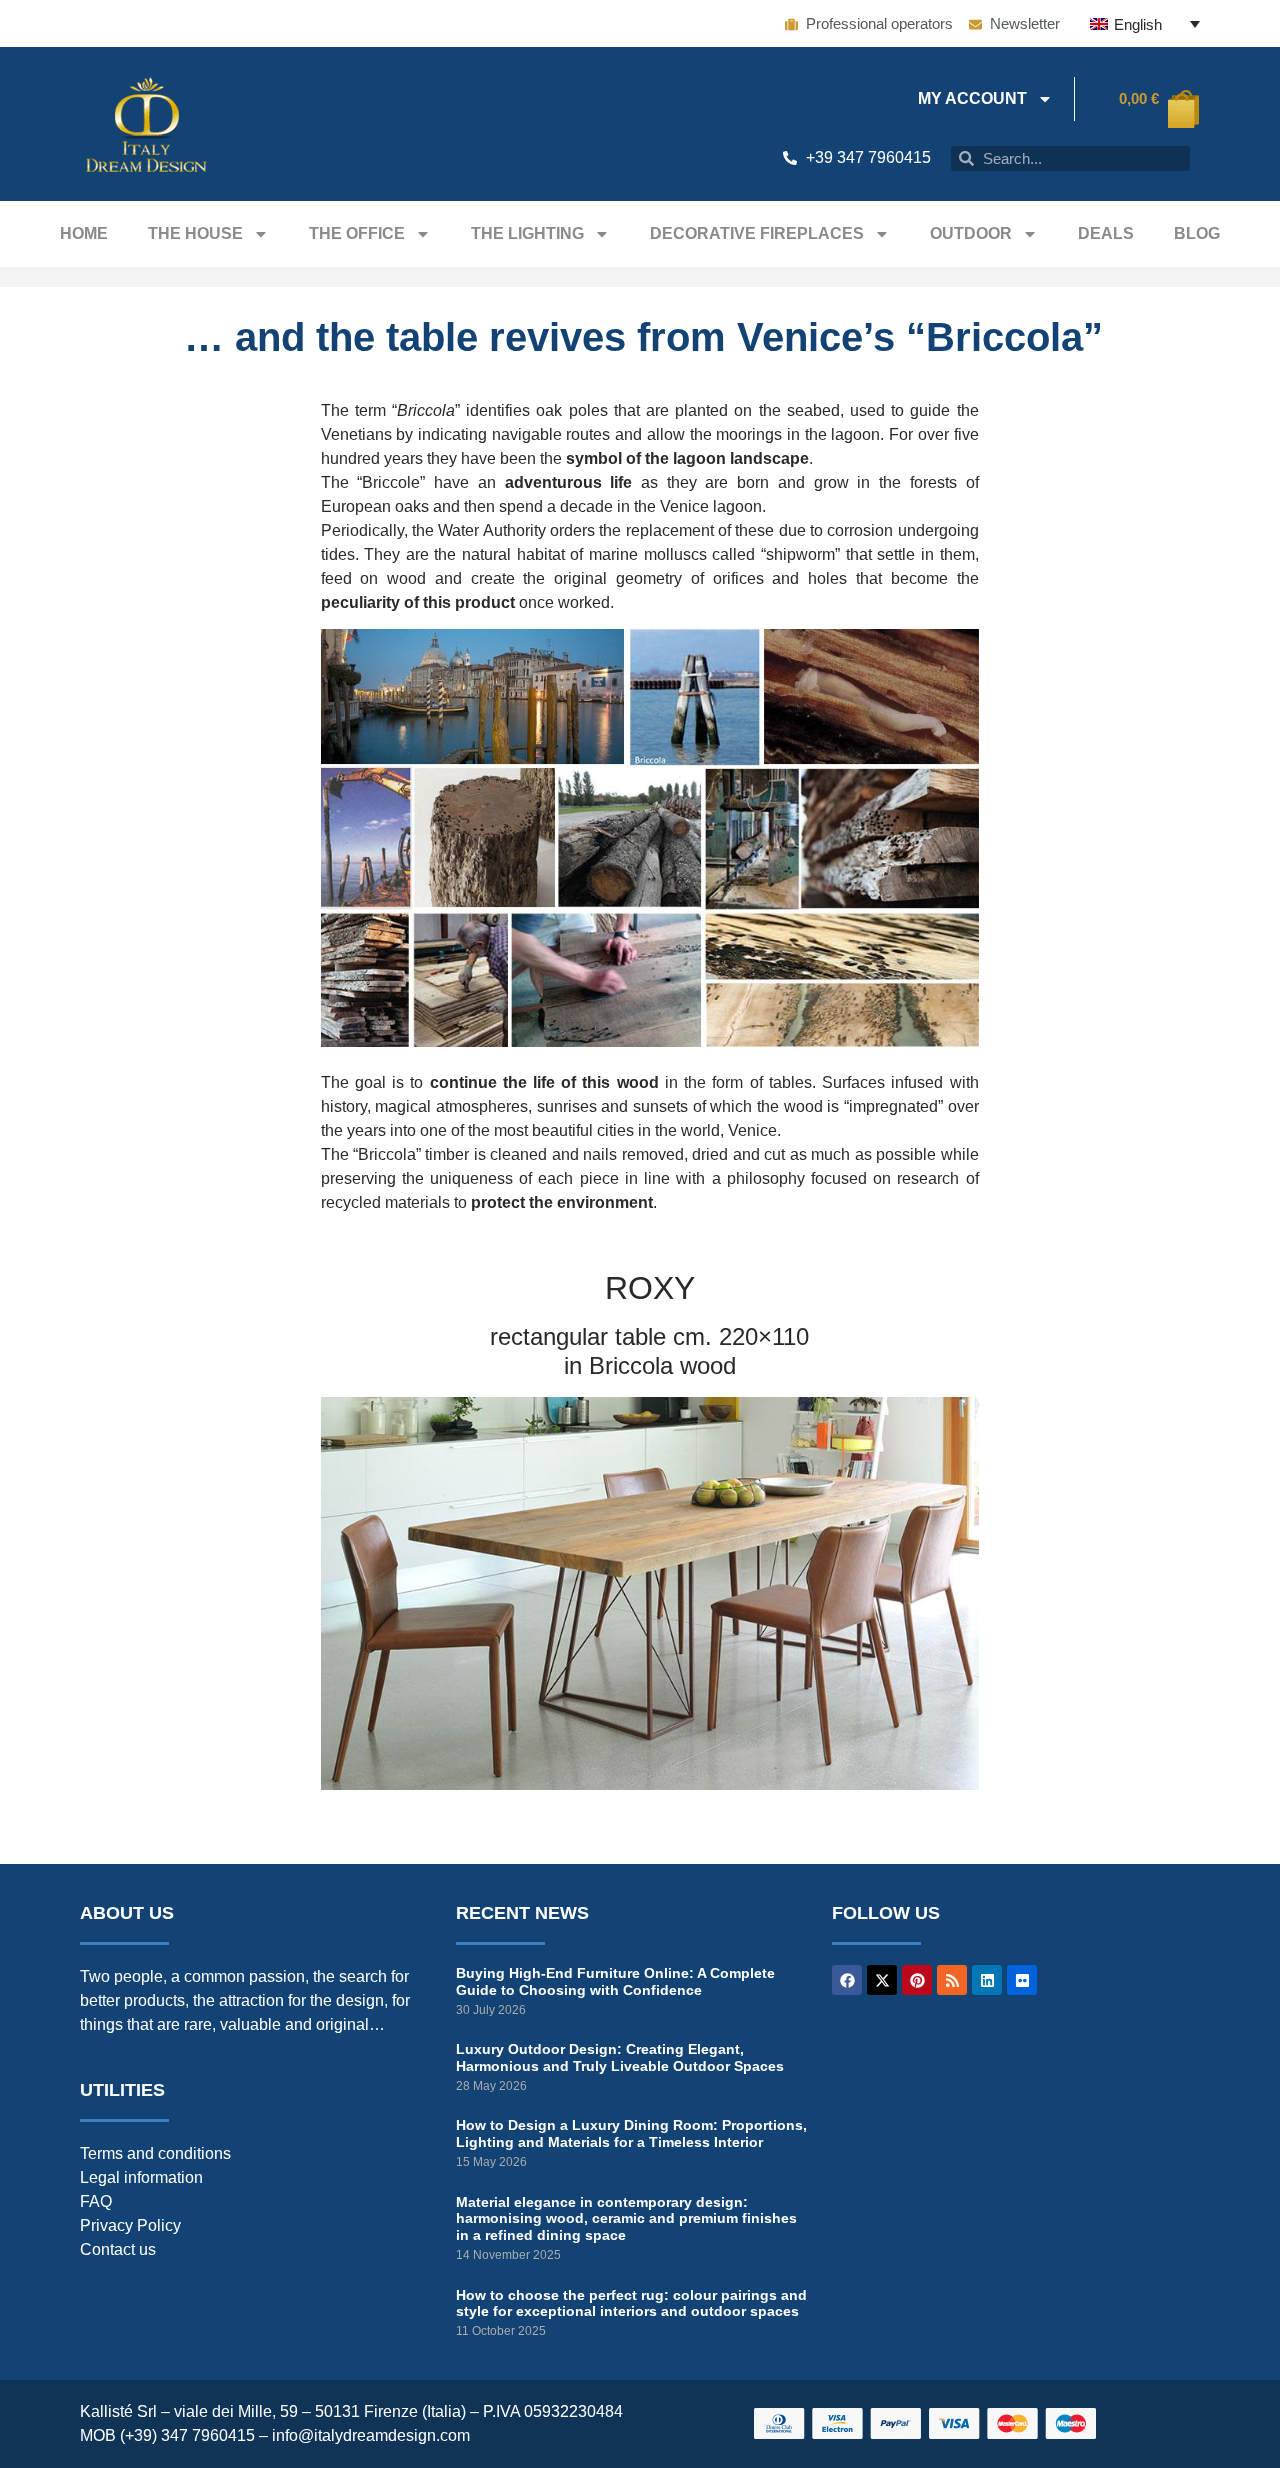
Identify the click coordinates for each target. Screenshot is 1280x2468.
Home (84, 233)
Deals (1106, 233)
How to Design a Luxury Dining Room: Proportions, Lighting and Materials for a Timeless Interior (631, 2133)
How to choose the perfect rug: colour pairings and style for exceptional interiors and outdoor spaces (631, 2303)
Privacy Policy (130, 2225)
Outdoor (971, 233)
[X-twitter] (882, 1980)
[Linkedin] (987, 1980)
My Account (972, 98)
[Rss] (952, 1980)
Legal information (141, 2177)
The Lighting (527, 233)
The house (195, 233)
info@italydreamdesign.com (371, 2435)
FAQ (96, 2201)
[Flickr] (1022, 1980)
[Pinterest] (917, 1980)
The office (357, 233)
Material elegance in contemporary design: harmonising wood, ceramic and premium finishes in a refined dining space (626, 2219)
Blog (1197, 233)
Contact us (118, 2249)
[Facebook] (847, 1980)
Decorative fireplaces (757, 233)
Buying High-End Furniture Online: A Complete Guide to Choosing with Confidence (615, 1981)
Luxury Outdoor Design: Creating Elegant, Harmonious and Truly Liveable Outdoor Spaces (620, 2057)
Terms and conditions (155, 2153)
